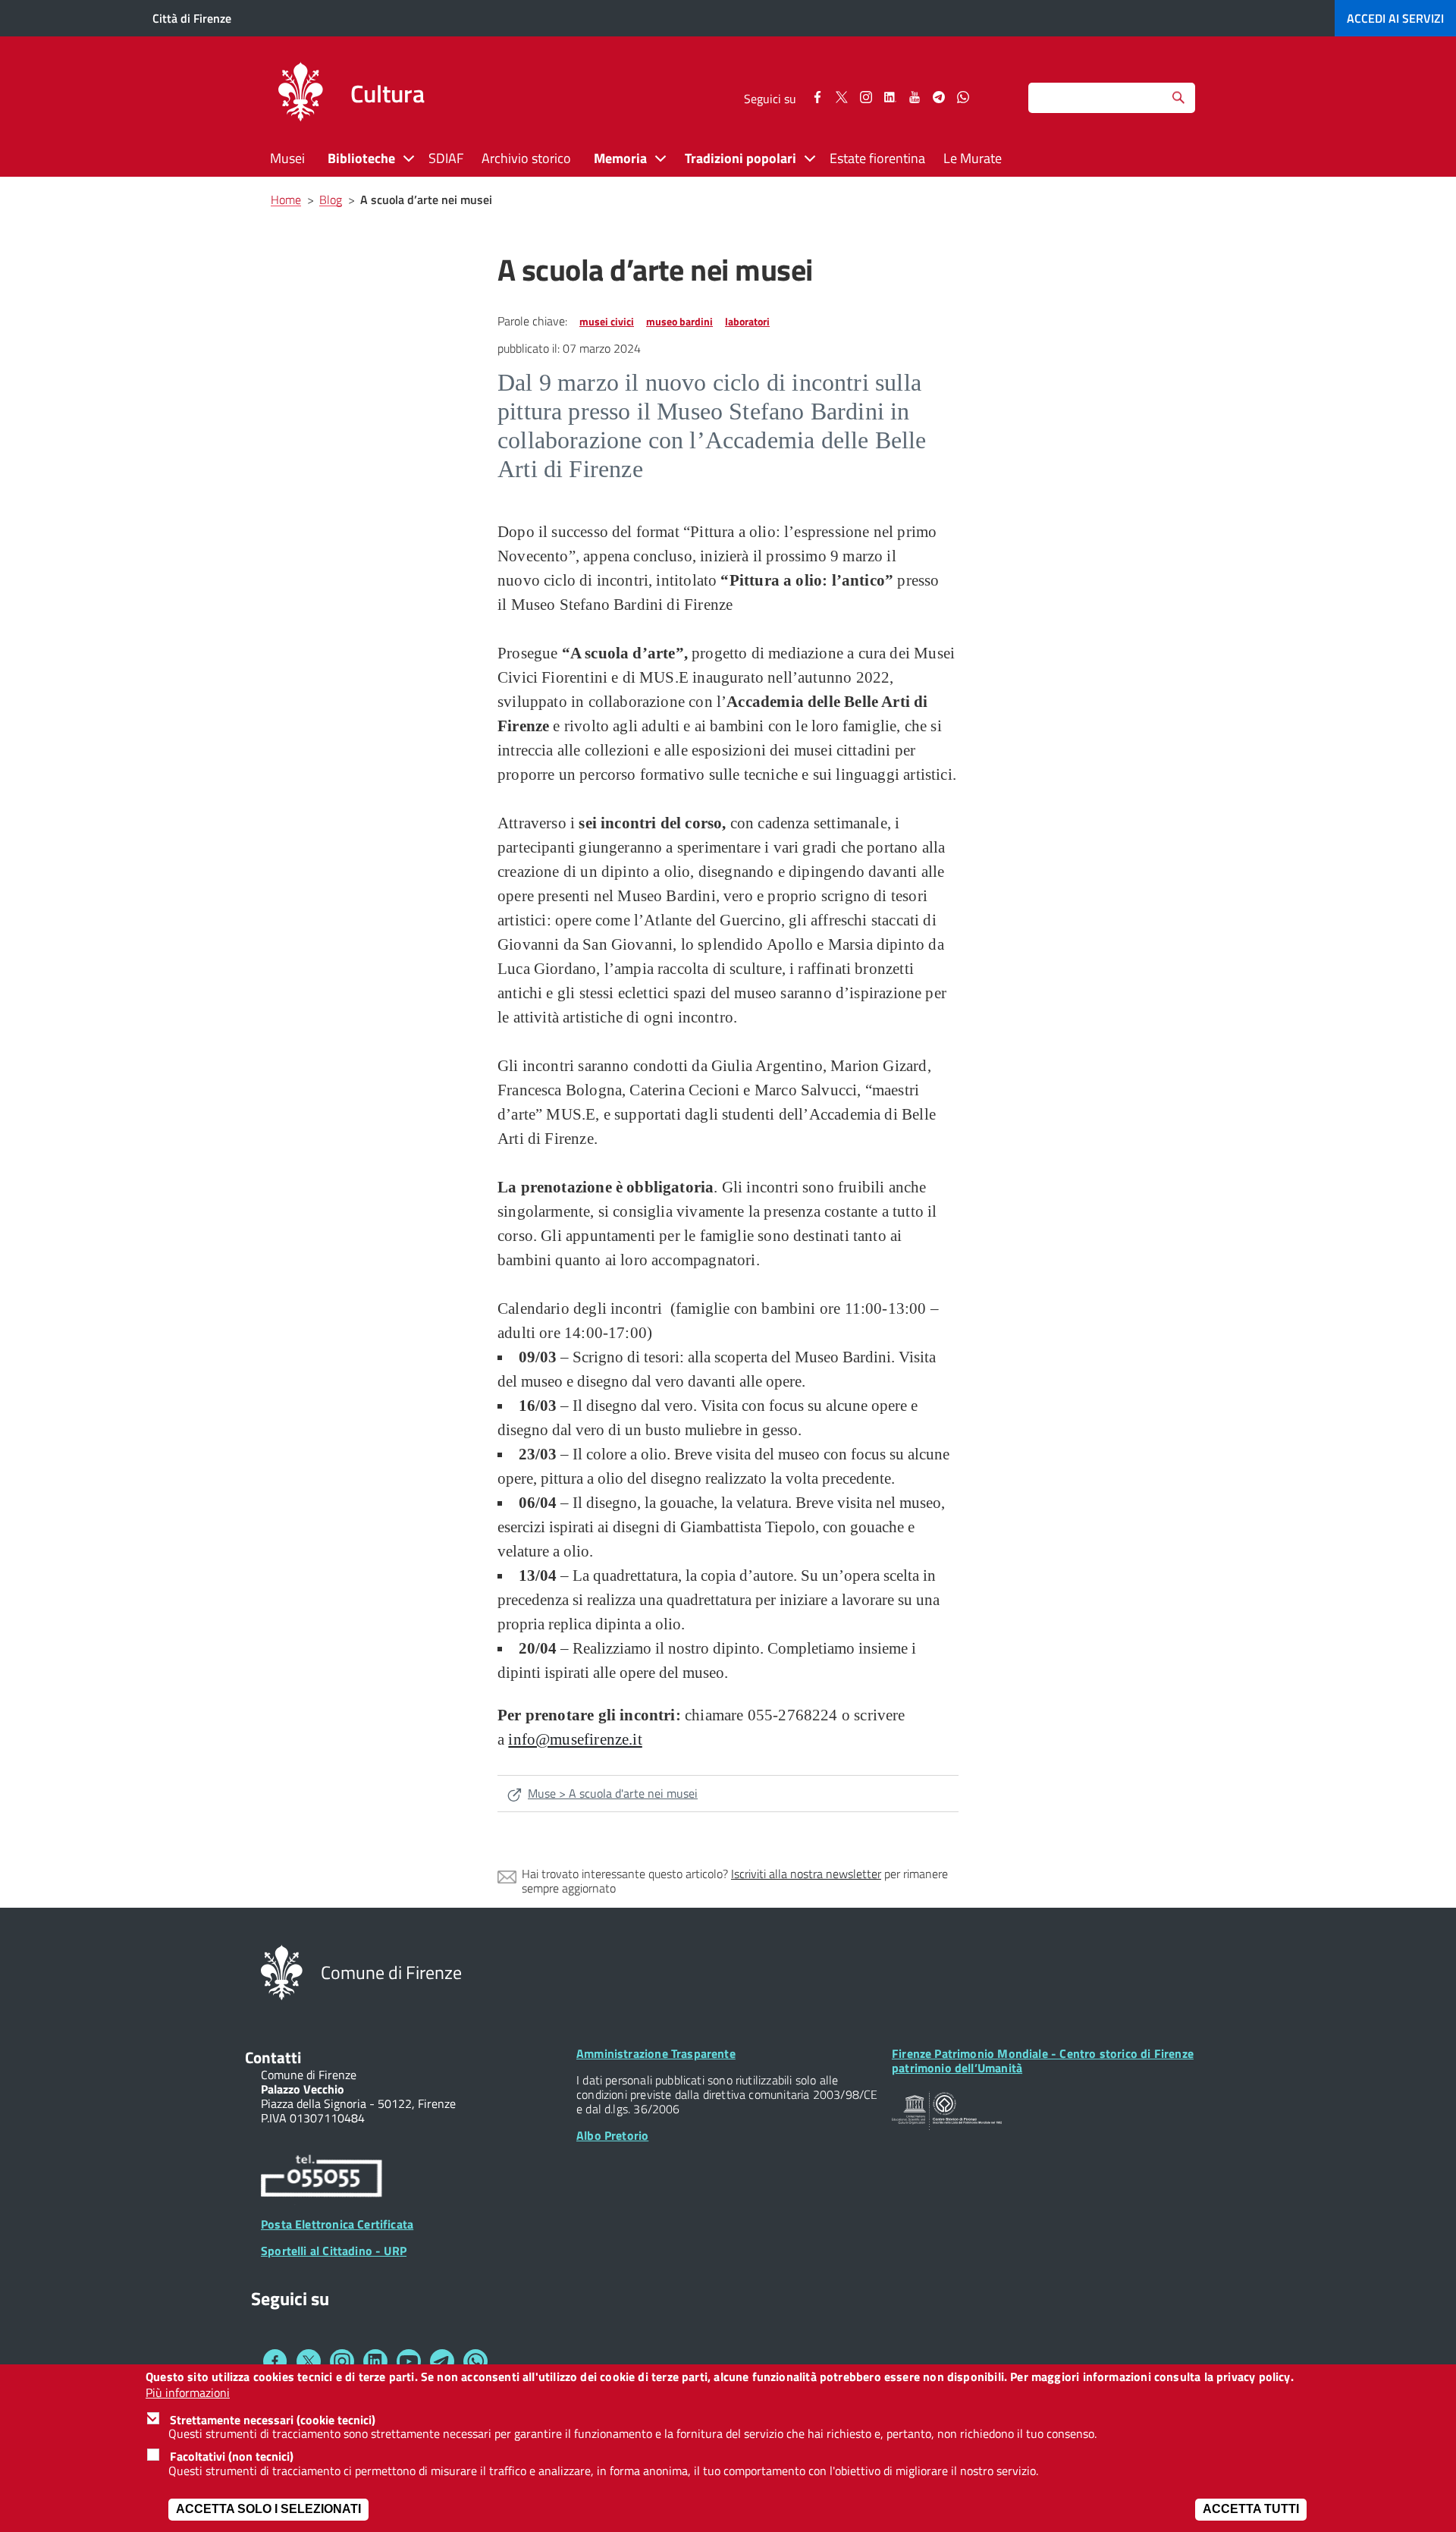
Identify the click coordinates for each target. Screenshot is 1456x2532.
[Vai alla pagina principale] (300, 94)
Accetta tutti (1251, 2509)
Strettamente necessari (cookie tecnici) (273, 2419)
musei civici (607, 321)
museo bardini (679, 321)
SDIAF (446, 158)
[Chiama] (322, 2179)
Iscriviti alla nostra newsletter (806, 1874)
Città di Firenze (192, 18)
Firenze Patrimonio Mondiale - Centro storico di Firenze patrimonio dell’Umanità (1043, 2061)
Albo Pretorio (612, 2135)
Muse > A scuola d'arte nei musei (613, 1793)
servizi (1395, 18)
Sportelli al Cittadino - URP (334, 2251)
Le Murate (973, 158)
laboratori (747, 321)
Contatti (273, 2057)
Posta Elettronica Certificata (337, 2224)
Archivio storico (526, 158)
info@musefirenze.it (575, 1739)
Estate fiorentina (877, 158)
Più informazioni (188, 2392)
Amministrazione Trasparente (656, 2053)
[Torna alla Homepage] (282, 1971)
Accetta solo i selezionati (268, 2509)
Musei (287, 158)
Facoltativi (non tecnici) (232, 2456)
